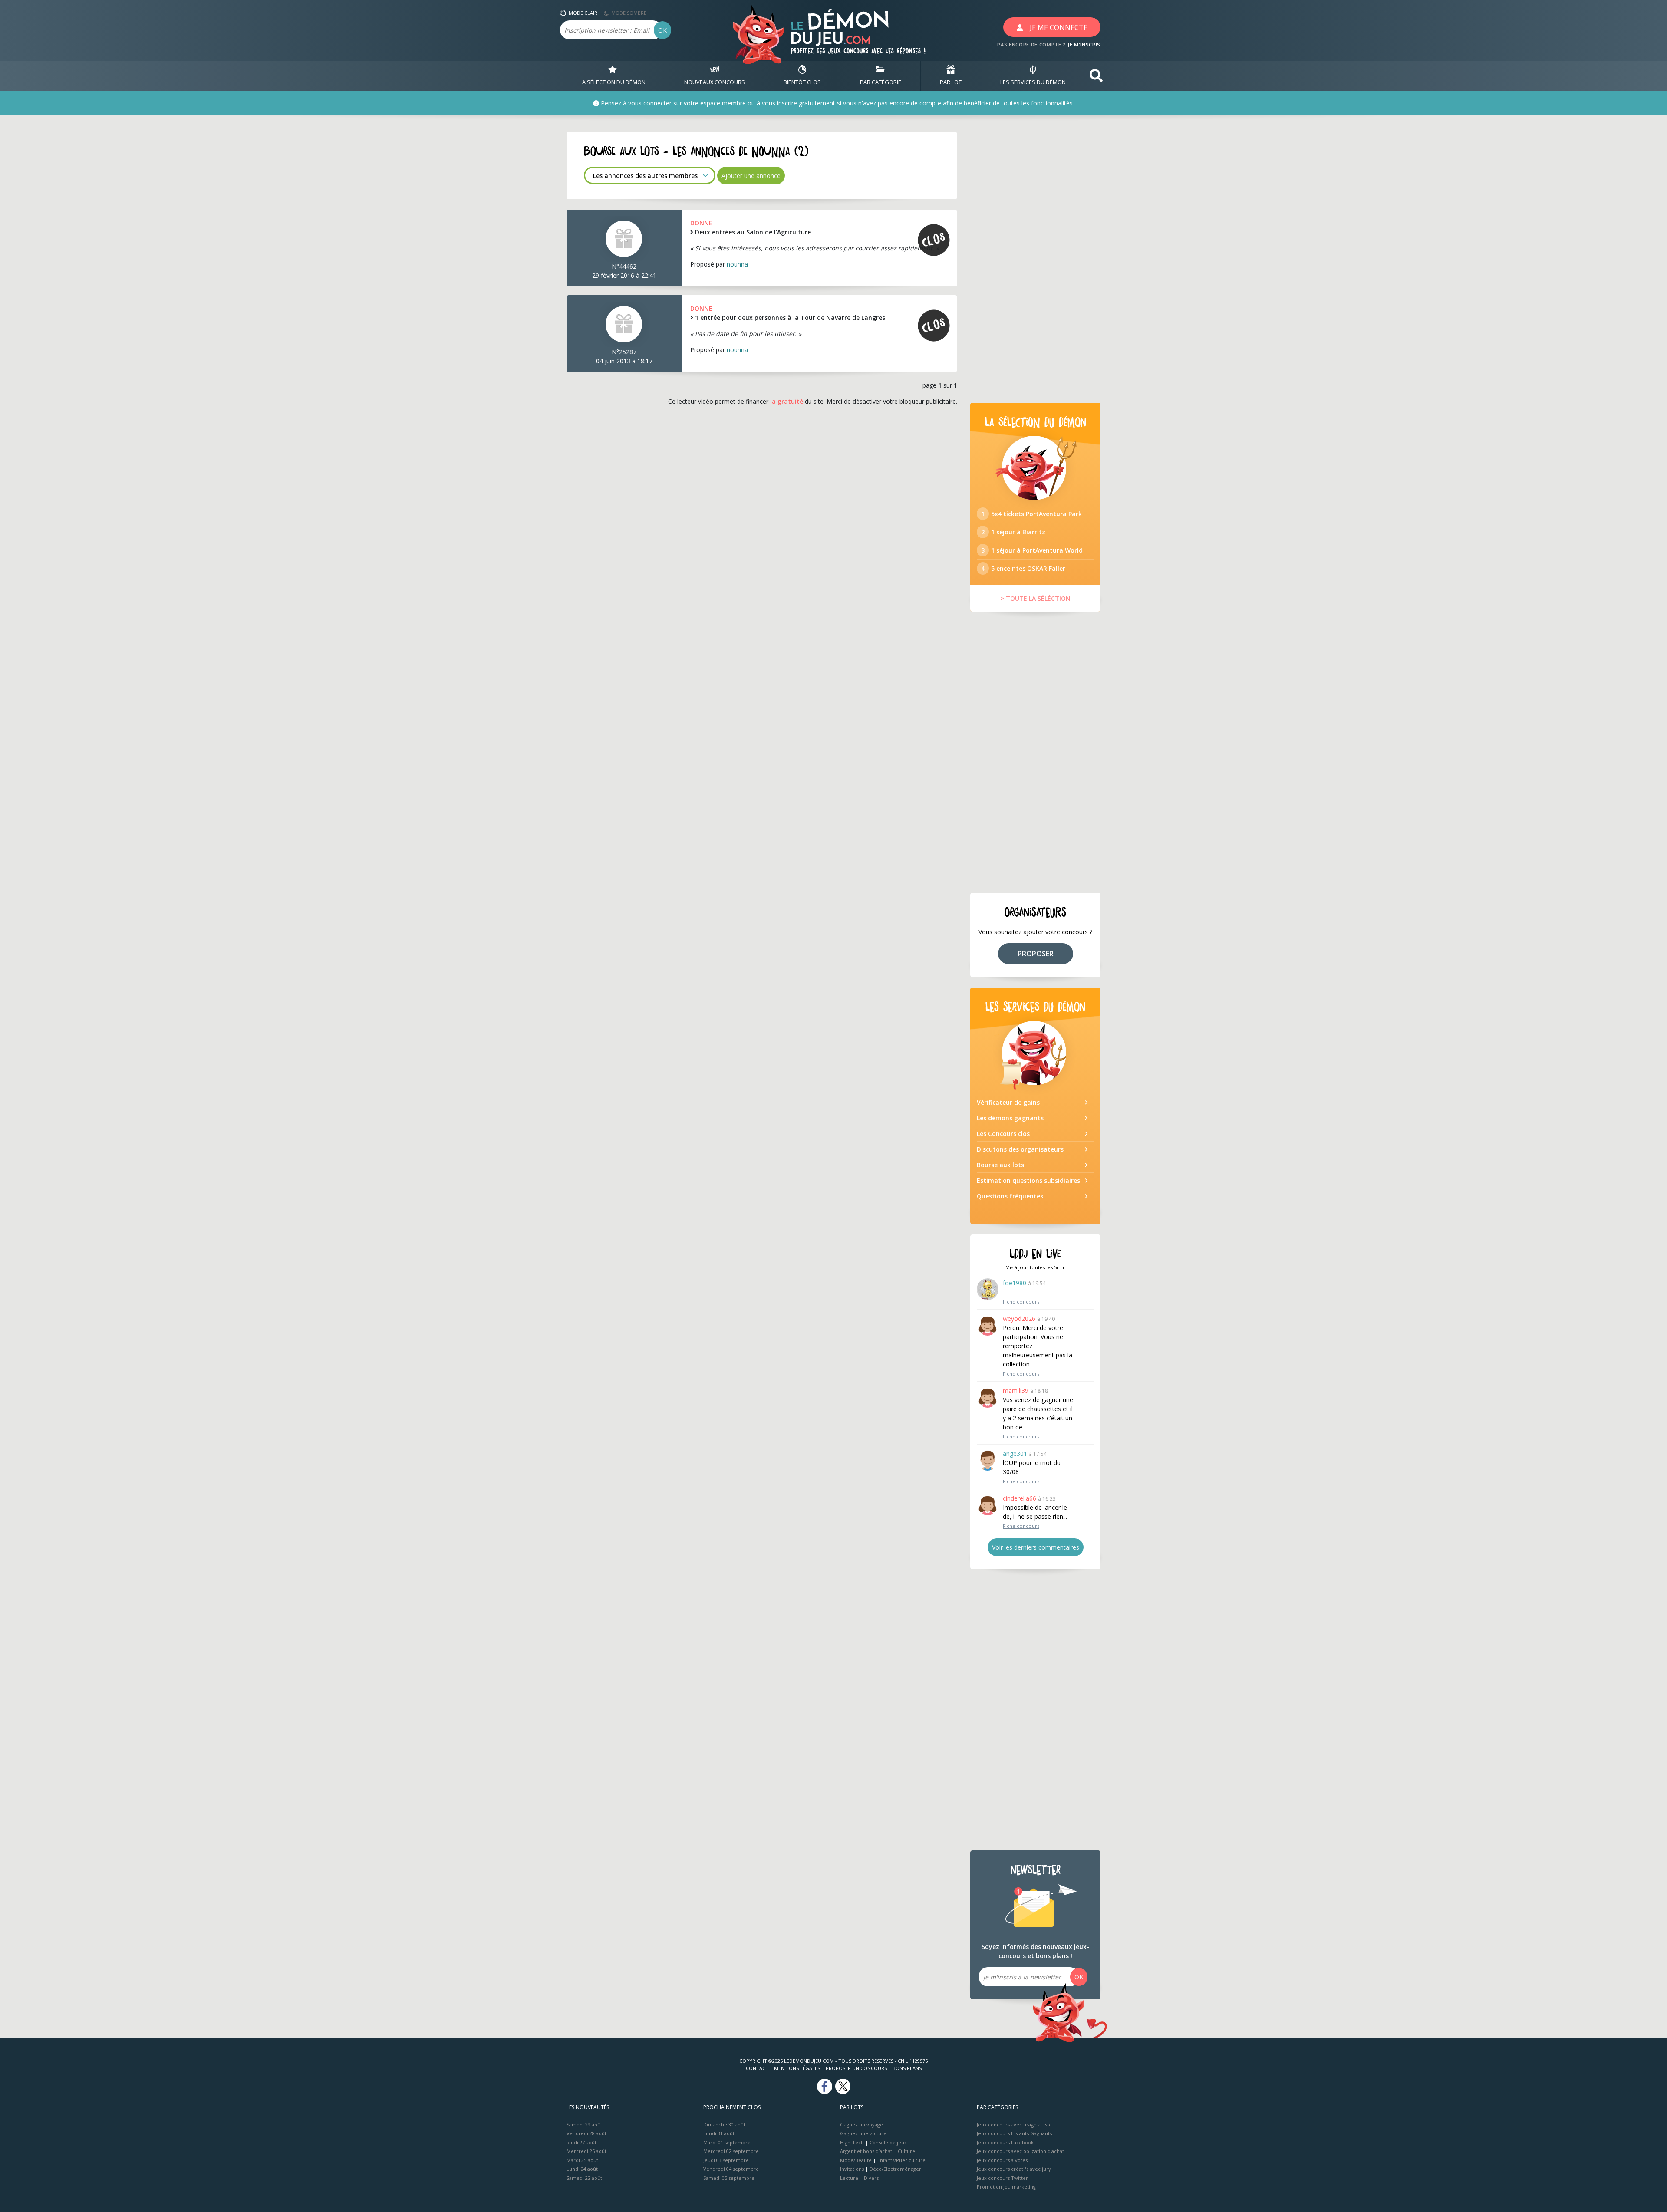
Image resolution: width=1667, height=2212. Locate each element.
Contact (757, 2068)
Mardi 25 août (582, 2160)
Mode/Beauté (856, 2160)
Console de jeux (888, 2142)
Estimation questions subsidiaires (1028, 1180)
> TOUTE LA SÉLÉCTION (1036, 598)
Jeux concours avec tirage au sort (1015, 2125)
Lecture (849, 2178)
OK (662, 30)
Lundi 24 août (582, 2169)
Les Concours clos (1003, 1134)
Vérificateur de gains (1008, 1102)
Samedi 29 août (584, 2125)
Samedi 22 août (584, 2178)
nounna (737, 264)
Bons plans (907, 2068)
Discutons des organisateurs (1020, 1149)
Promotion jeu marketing (1006, 2187)
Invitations (852, 2169)
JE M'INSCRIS (1084, 44)
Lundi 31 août (719, 2133)
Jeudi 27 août (581, 2142)
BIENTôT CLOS (802, 82)
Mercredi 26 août (586, 2151)
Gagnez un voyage (862, 2125)
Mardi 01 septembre (727, 2142)
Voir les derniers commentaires (1036, 1547)
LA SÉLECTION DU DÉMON (613, 82)
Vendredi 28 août (586, 2133)
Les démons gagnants (1010, 1118)
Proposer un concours (856, 2068)
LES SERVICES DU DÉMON (1033, 82)
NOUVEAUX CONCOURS (715, 82)
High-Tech (852, 2142)
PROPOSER (1036, 954)
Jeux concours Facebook (1005, 2142)
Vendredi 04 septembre (731, 2169)
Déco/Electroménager (895, 2169)
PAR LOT (951, 82)
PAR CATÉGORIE (881, 82)
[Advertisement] (1035, 262)
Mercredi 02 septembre (731, 2151)
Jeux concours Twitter (1002, 2178)
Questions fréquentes (1010, 1196)
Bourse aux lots (1000, 1165)
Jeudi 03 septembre (726, 2160)
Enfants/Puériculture (901, 2160)
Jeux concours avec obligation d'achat (1020, 2151)
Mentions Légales (797, 2068)
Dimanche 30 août (724, 2125)
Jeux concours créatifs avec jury (1014, 2169)
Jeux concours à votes (1002, 2160)
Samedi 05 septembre (729, 2178)
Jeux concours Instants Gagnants (1014, 2133)
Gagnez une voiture (863, 2133)
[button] (1096, 76)
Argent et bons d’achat (866, 2151)
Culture (906, 2151)
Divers (871, 2178)
